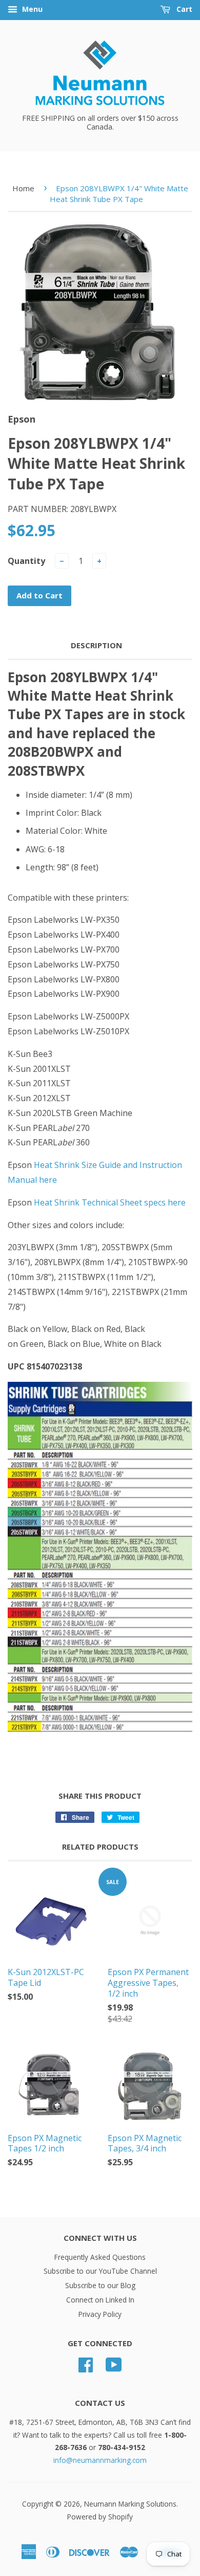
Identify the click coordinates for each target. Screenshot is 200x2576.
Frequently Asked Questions (100, 2257)
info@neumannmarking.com (100, 2460)
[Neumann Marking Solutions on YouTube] (114, 2368)
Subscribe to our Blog (100, 2285)
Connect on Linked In (100, 2300)
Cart (183, 9)
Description (96, 645)
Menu (31, 9)
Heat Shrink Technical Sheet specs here (110, 1202)
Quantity (26, 561)
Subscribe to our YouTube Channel (100, 2271)
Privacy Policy (100, 2314)
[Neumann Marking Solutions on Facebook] (86, 2368)
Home (23, 188)
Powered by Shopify (100, 2517)
